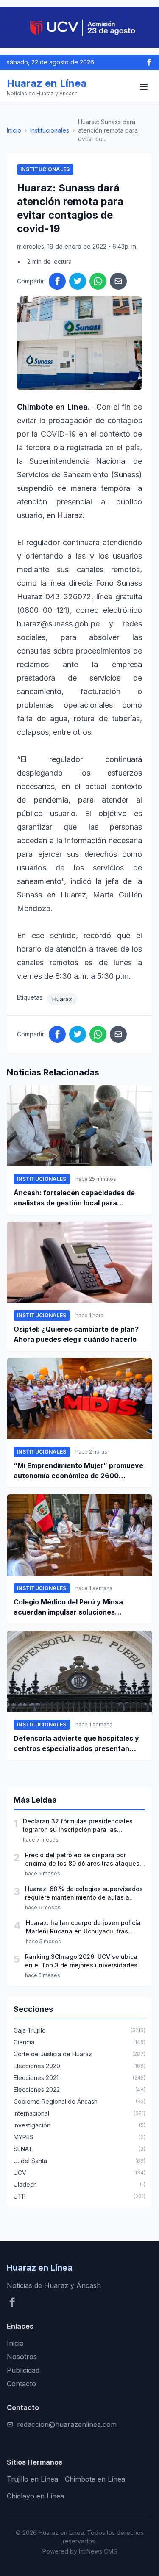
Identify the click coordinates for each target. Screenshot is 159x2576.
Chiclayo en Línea (35, 2496)
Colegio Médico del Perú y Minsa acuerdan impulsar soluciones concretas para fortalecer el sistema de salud (76, 1607)
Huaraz (62, 999)
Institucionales (50, 130)
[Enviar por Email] (118, 281)
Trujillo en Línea (32, 2479)
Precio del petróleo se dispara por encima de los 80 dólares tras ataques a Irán (85, 1860)
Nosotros (22, 2357)
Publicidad (23, 2370)
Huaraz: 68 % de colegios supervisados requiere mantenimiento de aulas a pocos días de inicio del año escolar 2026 (84, 1893)
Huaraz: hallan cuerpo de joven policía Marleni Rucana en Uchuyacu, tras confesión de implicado (83, 1927)
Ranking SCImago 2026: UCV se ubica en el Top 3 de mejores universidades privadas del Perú (81, 1961)
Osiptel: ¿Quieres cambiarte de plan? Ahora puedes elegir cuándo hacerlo (76, 1334)
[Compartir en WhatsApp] (98, 281)
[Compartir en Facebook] (57, 281)
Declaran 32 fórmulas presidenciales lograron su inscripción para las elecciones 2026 (78, 1826)
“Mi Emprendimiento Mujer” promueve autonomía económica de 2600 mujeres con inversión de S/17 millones (78, 1471)
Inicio (14, 130)
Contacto (21, 2384)
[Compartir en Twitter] (78, 281)
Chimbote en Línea (95, 2479)
